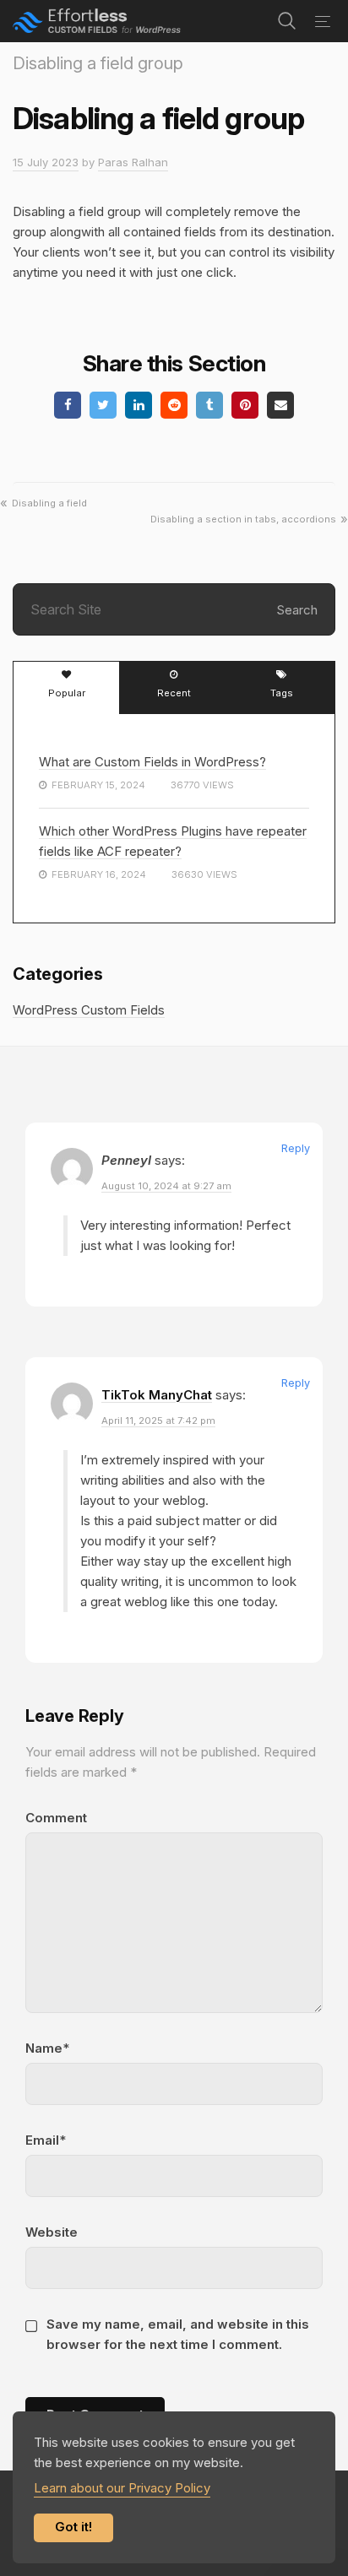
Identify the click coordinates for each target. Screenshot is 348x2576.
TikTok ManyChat (157, 1395)
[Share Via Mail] (280, 405)
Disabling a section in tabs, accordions (243, 519)
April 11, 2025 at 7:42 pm (158, 1421)
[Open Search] (287, 21)
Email (42, 2140)
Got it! (73, 2527)
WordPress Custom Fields (89, 1010)
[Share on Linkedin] (139, 405)
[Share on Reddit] (174, 405)
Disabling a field (49, 503)
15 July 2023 (46, 162)
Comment (56, 1818)
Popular (67, 693)
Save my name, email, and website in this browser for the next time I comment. (178, 2334)
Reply (296, 1148)
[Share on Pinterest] (245, 405)
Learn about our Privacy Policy (122, 2488)
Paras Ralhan (133, 162)
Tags (282, 693)
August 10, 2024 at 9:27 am (166, 1186)
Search (297, 610)
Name (44, 2048)
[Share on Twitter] (103, 405)
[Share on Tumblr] (209, 405)
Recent (174, 693)
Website (52, 2232)
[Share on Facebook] (68, 405)
